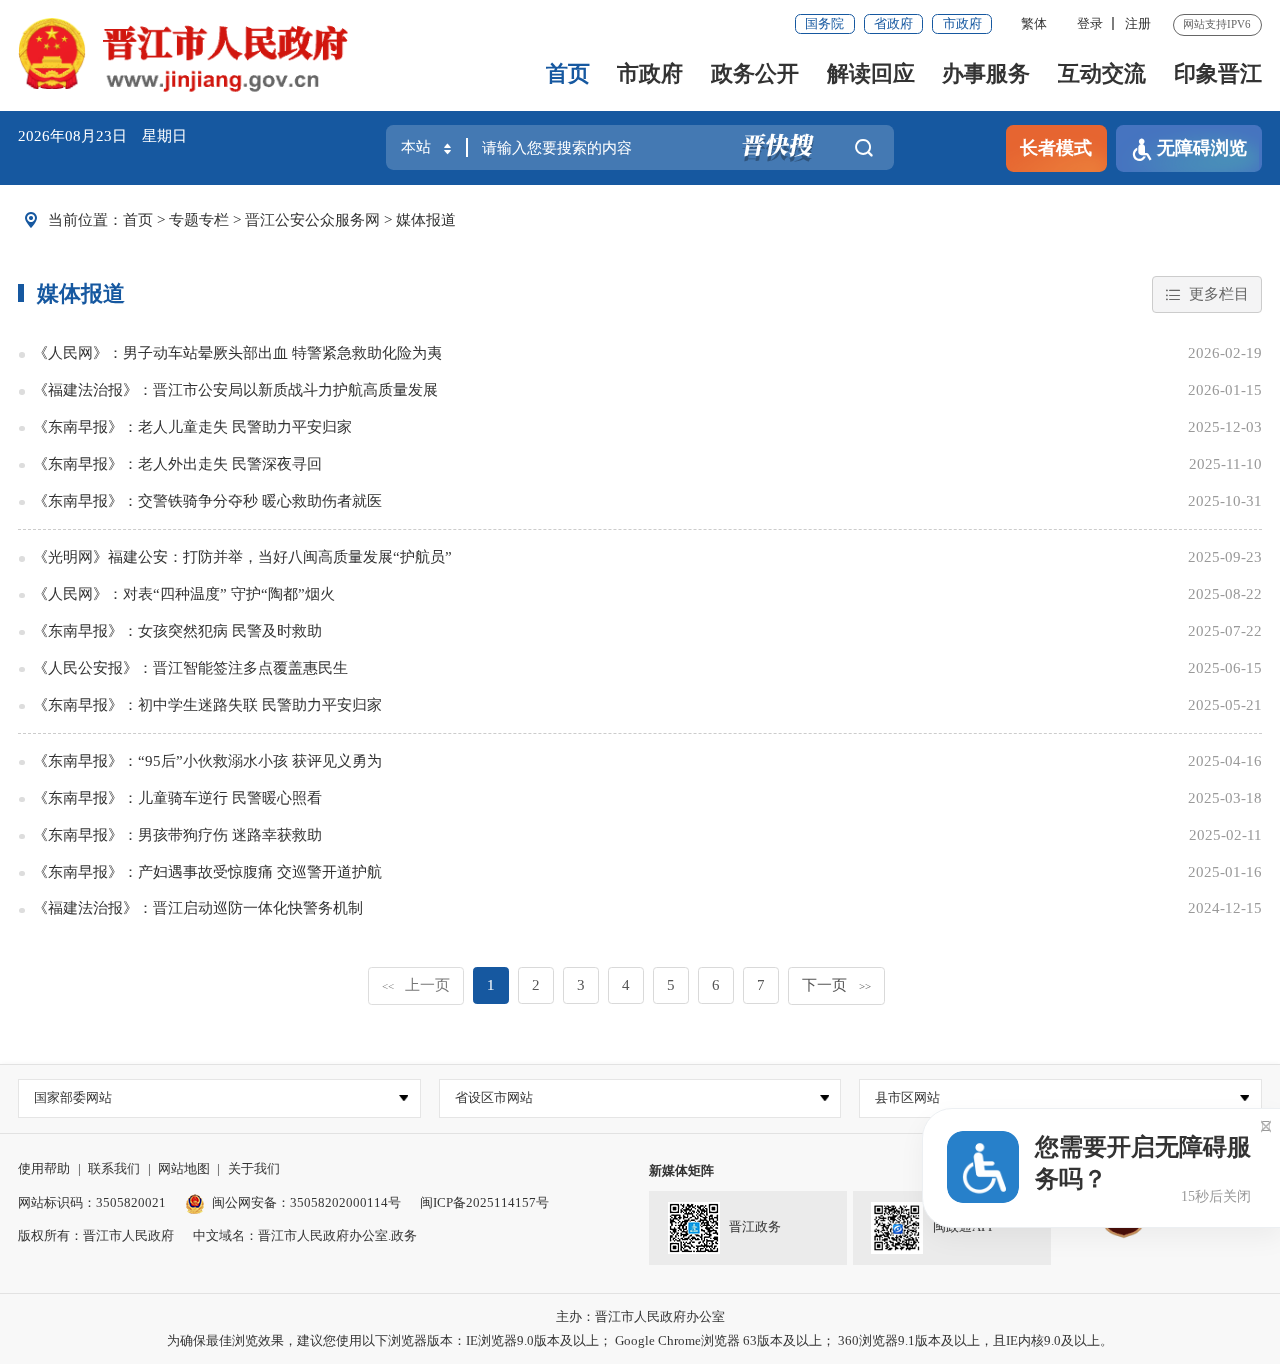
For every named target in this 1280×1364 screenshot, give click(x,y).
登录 (1090, 23)
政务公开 (755, 73)
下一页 (836, 985)
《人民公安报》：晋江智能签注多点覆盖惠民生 (190, 668)
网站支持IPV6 (1217, 24)
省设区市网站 (494, 1097)
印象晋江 (1218, 73)
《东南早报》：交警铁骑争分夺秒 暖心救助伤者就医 (207, 501)
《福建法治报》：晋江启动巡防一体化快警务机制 (198, 908)
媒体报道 (426, 220)
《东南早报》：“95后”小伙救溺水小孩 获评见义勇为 (207, 761)
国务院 (824, 23)
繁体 (1034, 23)
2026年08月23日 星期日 (102, 136)
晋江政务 (755, 1226)
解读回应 (871, 73)
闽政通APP (964, 1226)
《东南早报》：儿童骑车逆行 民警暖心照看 (177, 798)
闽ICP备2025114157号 (484, 1202)
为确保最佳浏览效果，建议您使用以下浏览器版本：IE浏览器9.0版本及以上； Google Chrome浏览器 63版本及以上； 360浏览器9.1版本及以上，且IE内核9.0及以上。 (640, 1340)
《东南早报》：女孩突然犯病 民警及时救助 (177, 631)
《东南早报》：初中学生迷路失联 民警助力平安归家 (207, 705)
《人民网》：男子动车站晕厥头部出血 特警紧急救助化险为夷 (237, 353)
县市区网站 (907, 1097)
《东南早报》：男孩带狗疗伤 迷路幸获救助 (177, 835)
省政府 (893, 23)
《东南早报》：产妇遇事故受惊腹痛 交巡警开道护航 (207, 872)
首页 (568, 73)
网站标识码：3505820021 (92, 1202)
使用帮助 (44, 1168)
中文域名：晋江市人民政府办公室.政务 (305, 1235)
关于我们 (254, 1168)
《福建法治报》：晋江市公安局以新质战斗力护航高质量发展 (235, 390)
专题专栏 (199, 220)
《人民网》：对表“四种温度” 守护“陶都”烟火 (184, 594)
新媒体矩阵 (681, 1170)
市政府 (962, 23)
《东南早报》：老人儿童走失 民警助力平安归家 (192, 427)
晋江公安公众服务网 (312, 220)
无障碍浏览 (1202, 148)
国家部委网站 (73, 1097)
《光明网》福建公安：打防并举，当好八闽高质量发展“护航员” (242, 557)
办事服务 (986, 73)
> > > (289, 220)
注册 (1138, 23)
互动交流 (1102, 73)
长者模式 (1056, 148)
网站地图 (184, 1168)
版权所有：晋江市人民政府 (96, 1235)
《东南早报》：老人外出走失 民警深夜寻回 (177, 464)
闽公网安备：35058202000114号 (306, 1202)
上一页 (416, 985)
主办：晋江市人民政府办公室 (640, 1316)
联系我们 (114, 1168)
